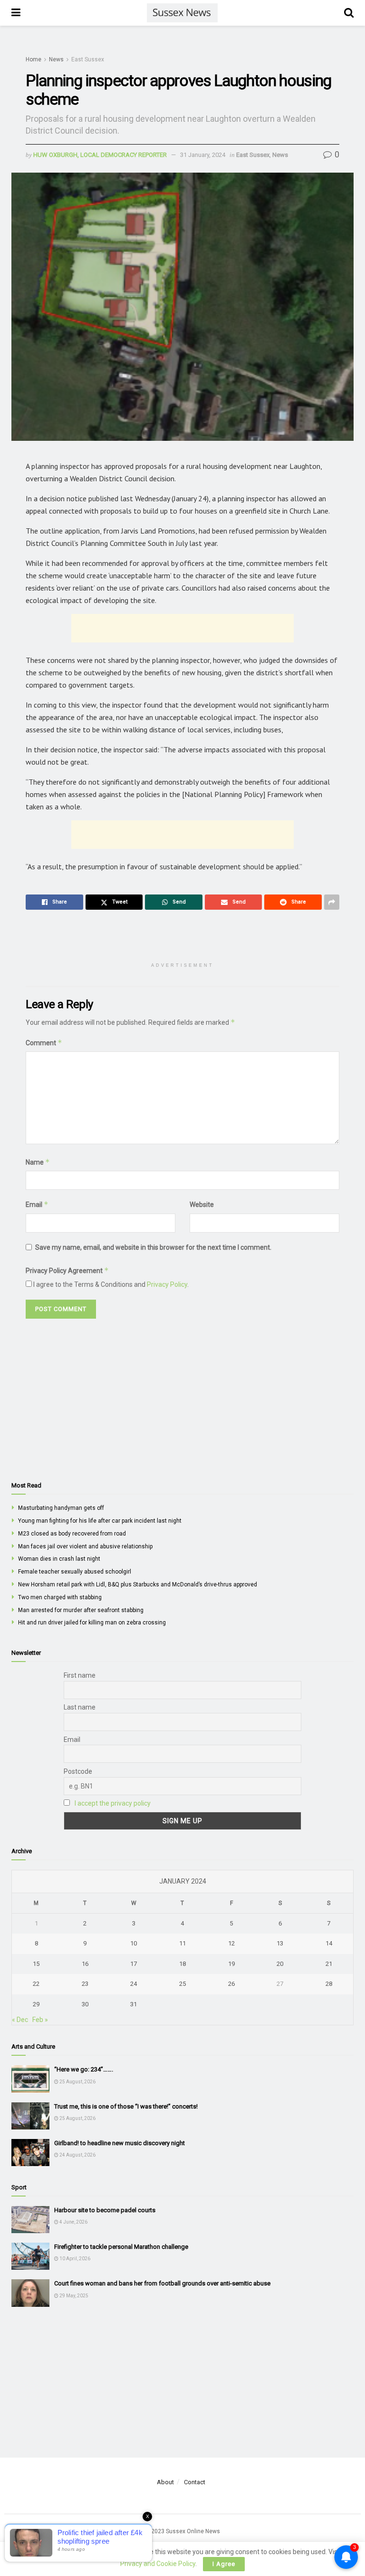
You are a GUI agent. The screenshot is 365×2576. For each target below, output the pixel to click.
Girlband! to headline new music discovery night (120, 2143)
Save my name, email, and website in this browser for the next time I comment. (153, 1247)
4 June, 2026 (73, 2222)
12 (231, 1943)
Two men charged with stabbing (60, 1597)
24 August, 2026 (77, 2155)
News (56, 59)
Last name (80, 1707)
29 (36, 2004)
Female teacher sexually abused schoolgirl (75, 1572)
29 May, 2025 (73, 2296)
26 (231, 1984)
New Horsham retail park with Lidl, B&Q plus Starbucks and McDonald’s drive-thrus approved (138, 1584)
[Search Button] (349, 13)
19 (231, 1964)
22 (36, 1984)
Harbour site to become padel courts (105, 2210)
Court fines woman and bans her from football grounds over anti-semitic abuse (162, 2283)
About (165, 2482)
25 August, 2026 (77, 2082)
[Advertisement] (182, 628)
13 (280, 1943)
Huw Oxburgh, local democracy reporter (100, 155)
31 (134, 2004)
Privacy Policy (167, 1284)
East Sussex (88, 59)
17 (134, 1964)
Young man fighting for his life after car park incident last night (100, 1521)
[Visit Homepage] (182, 13)
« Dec (20, 2020)
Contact (195, 2482)
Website (202, 1205)
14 (329, 1943)
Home (34, 59)
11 (182, 1943)
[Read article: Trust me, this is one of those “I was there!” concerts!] (30, 2116)
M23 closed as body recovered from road (72, 1534)
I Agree (224, 2564)
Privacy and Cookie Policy (158, 2564)
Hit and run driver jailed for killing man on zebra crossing (92, 1623)
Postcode (78, 1771)
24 (134, 1984)
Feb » (40, 2020)
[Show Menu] (16, 13)
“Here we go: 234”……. (84, 2069)
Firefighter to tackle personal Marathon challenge (121, 2247)
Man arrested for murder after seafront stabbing (81, 1610)
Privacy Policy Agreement (67, 1270)
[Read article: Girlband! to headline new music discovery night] (30, 2153)
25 (182, 1984)
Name (38, 1162)
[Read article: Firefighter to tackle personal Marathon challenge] (30, 2256)
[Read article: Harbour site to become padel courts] (30, 2220)
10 (134, 1943)
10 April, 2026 (74, 2259)
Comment (44, 1043)
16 (85, 1964)
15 (36, 1964)
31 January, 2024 (203, 155)
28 (329, 1984)
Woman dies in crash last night (59, 1559)
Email (37, 1204)
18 (182, 1964)
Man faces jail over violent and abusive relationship (85, 1546)
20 (280, 1964)
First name (80, 1675)
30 (85, 2004)
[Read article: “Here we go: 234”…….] (30, 2079)
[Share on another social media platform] (332, 902)
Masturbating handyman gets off (61, 1508)
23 (85, 1984)
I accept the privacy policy (113, 1803)
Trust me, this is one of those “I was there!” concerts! (126, 2106)
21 (329, 1964)
